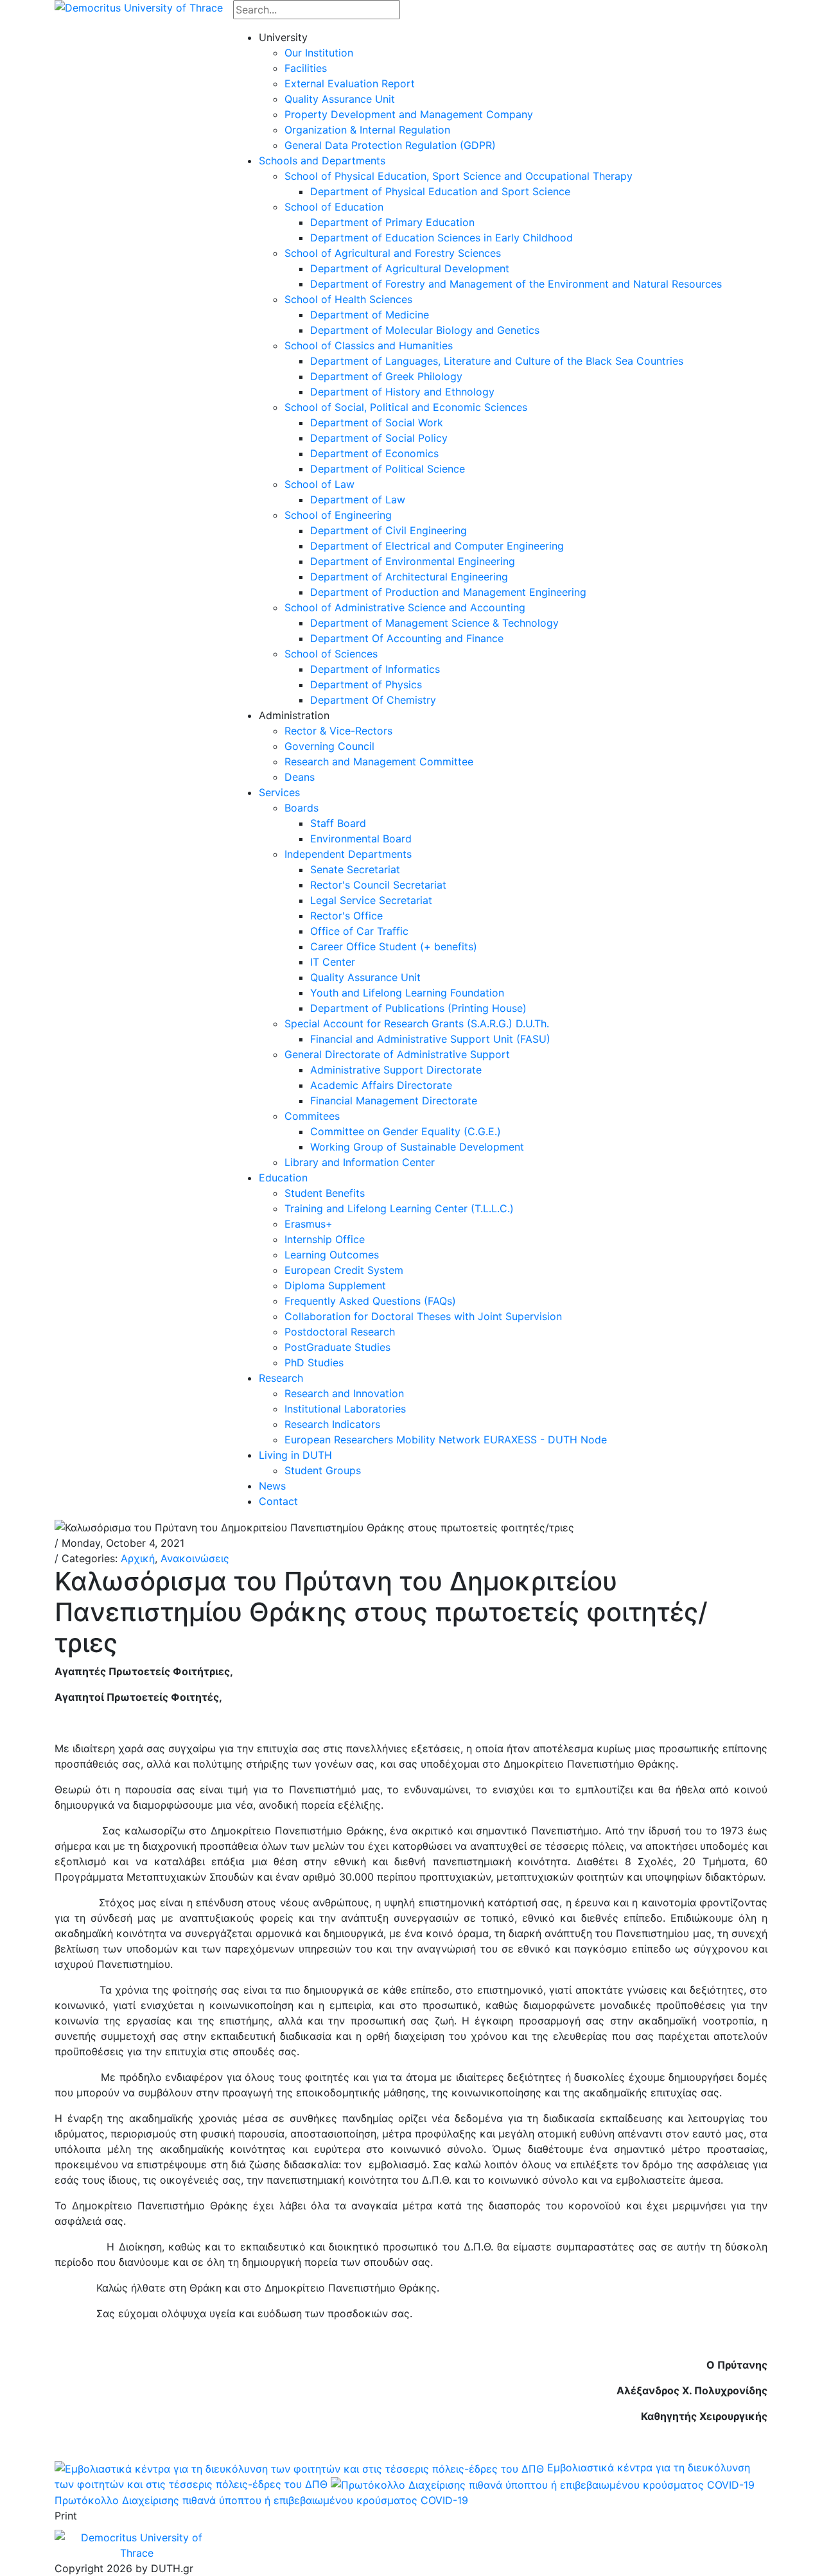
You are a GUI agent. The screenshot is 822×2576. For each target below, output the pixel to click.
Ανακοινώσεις (195, 1558)
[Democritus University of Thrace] (139, 6)
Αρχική (138, 1558)
